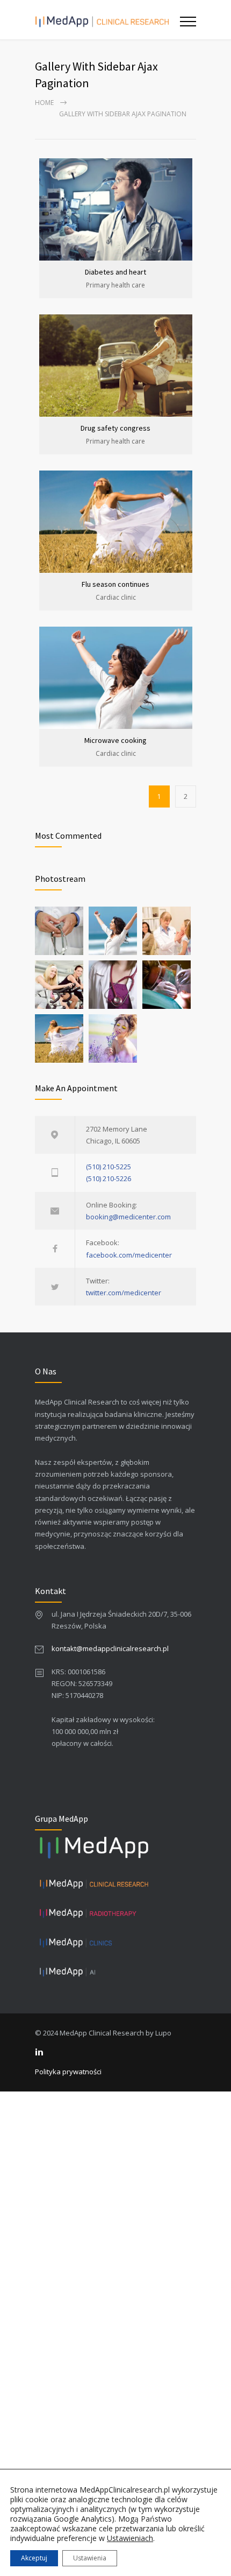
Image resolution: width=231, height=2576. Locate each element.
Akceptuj (34, 2558)
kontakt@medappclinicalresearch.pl (110, 1648)
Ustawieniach (130, 2538)
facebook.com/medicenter (129, 1255)
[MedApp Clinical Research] (107, 20)
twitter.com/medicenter (124, 1293)
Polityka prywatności (68, 2072)
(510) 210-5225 (109, 1167)
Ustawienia (90, 2558)
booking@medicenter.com (128, 1217)
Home (44, 103)
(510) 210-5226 (109, 1178)
